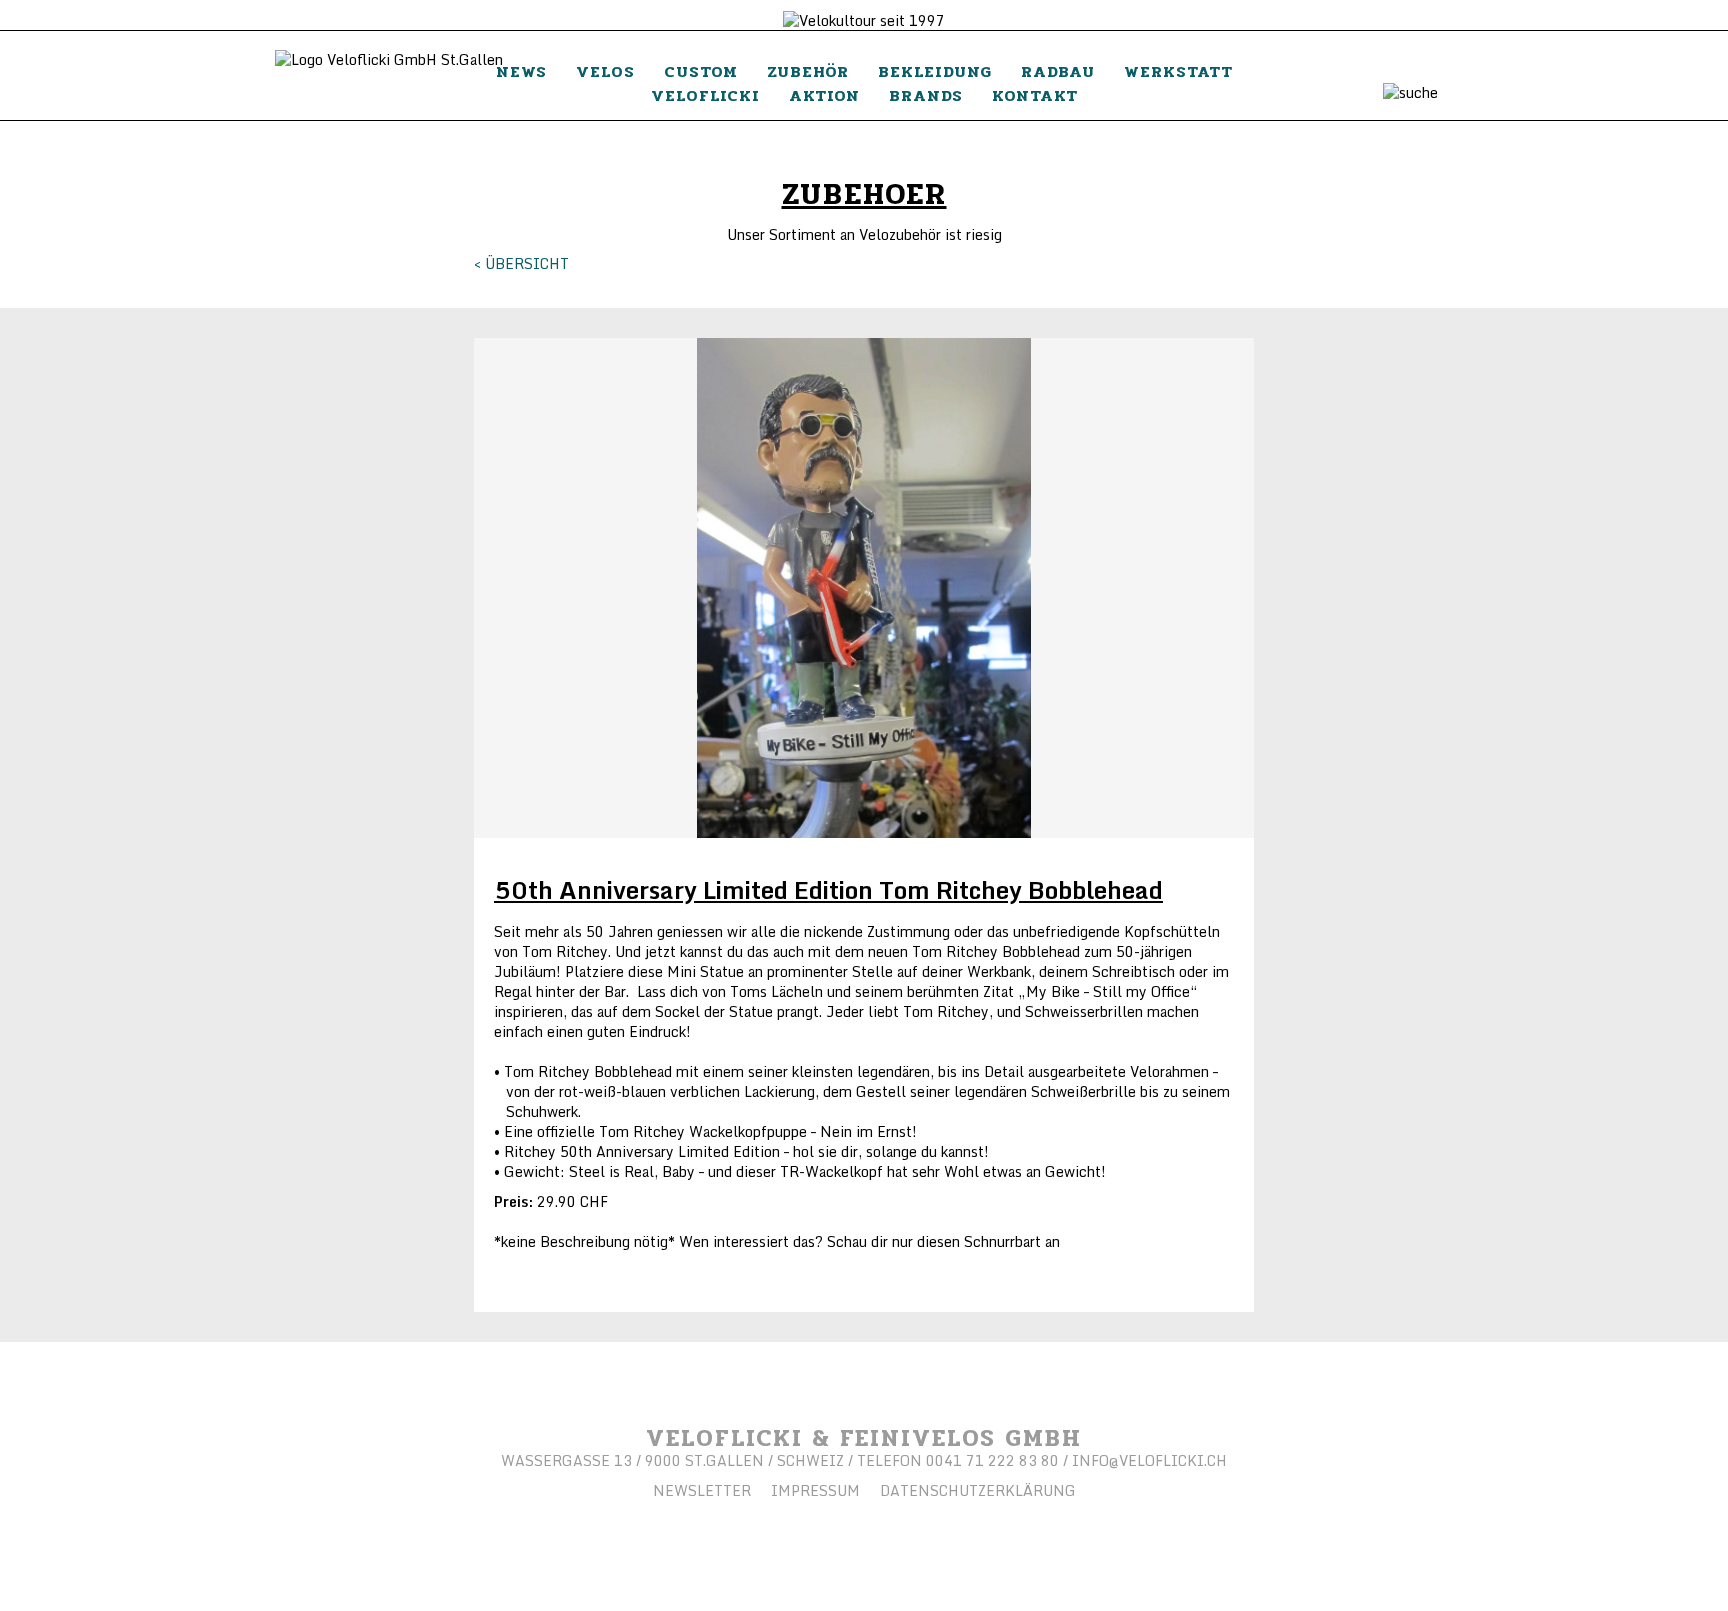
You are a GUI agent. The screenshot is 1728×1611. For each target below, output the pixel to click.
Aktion (824, 95)
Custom (701, 71)
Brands (926, 95)
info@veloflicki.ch (1149, 1460)
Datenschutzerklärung (978, 1490)
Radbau (1058, 71)
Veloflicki (705, 95)
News (521, 71)
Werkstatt (1178, 71)
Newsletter (702, 1490)
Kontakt (1035, 95)
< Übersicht (521, 263)
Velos (605, 71)
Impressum (815, 1490)
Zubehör (808, 71)
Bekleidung (935, 71)
